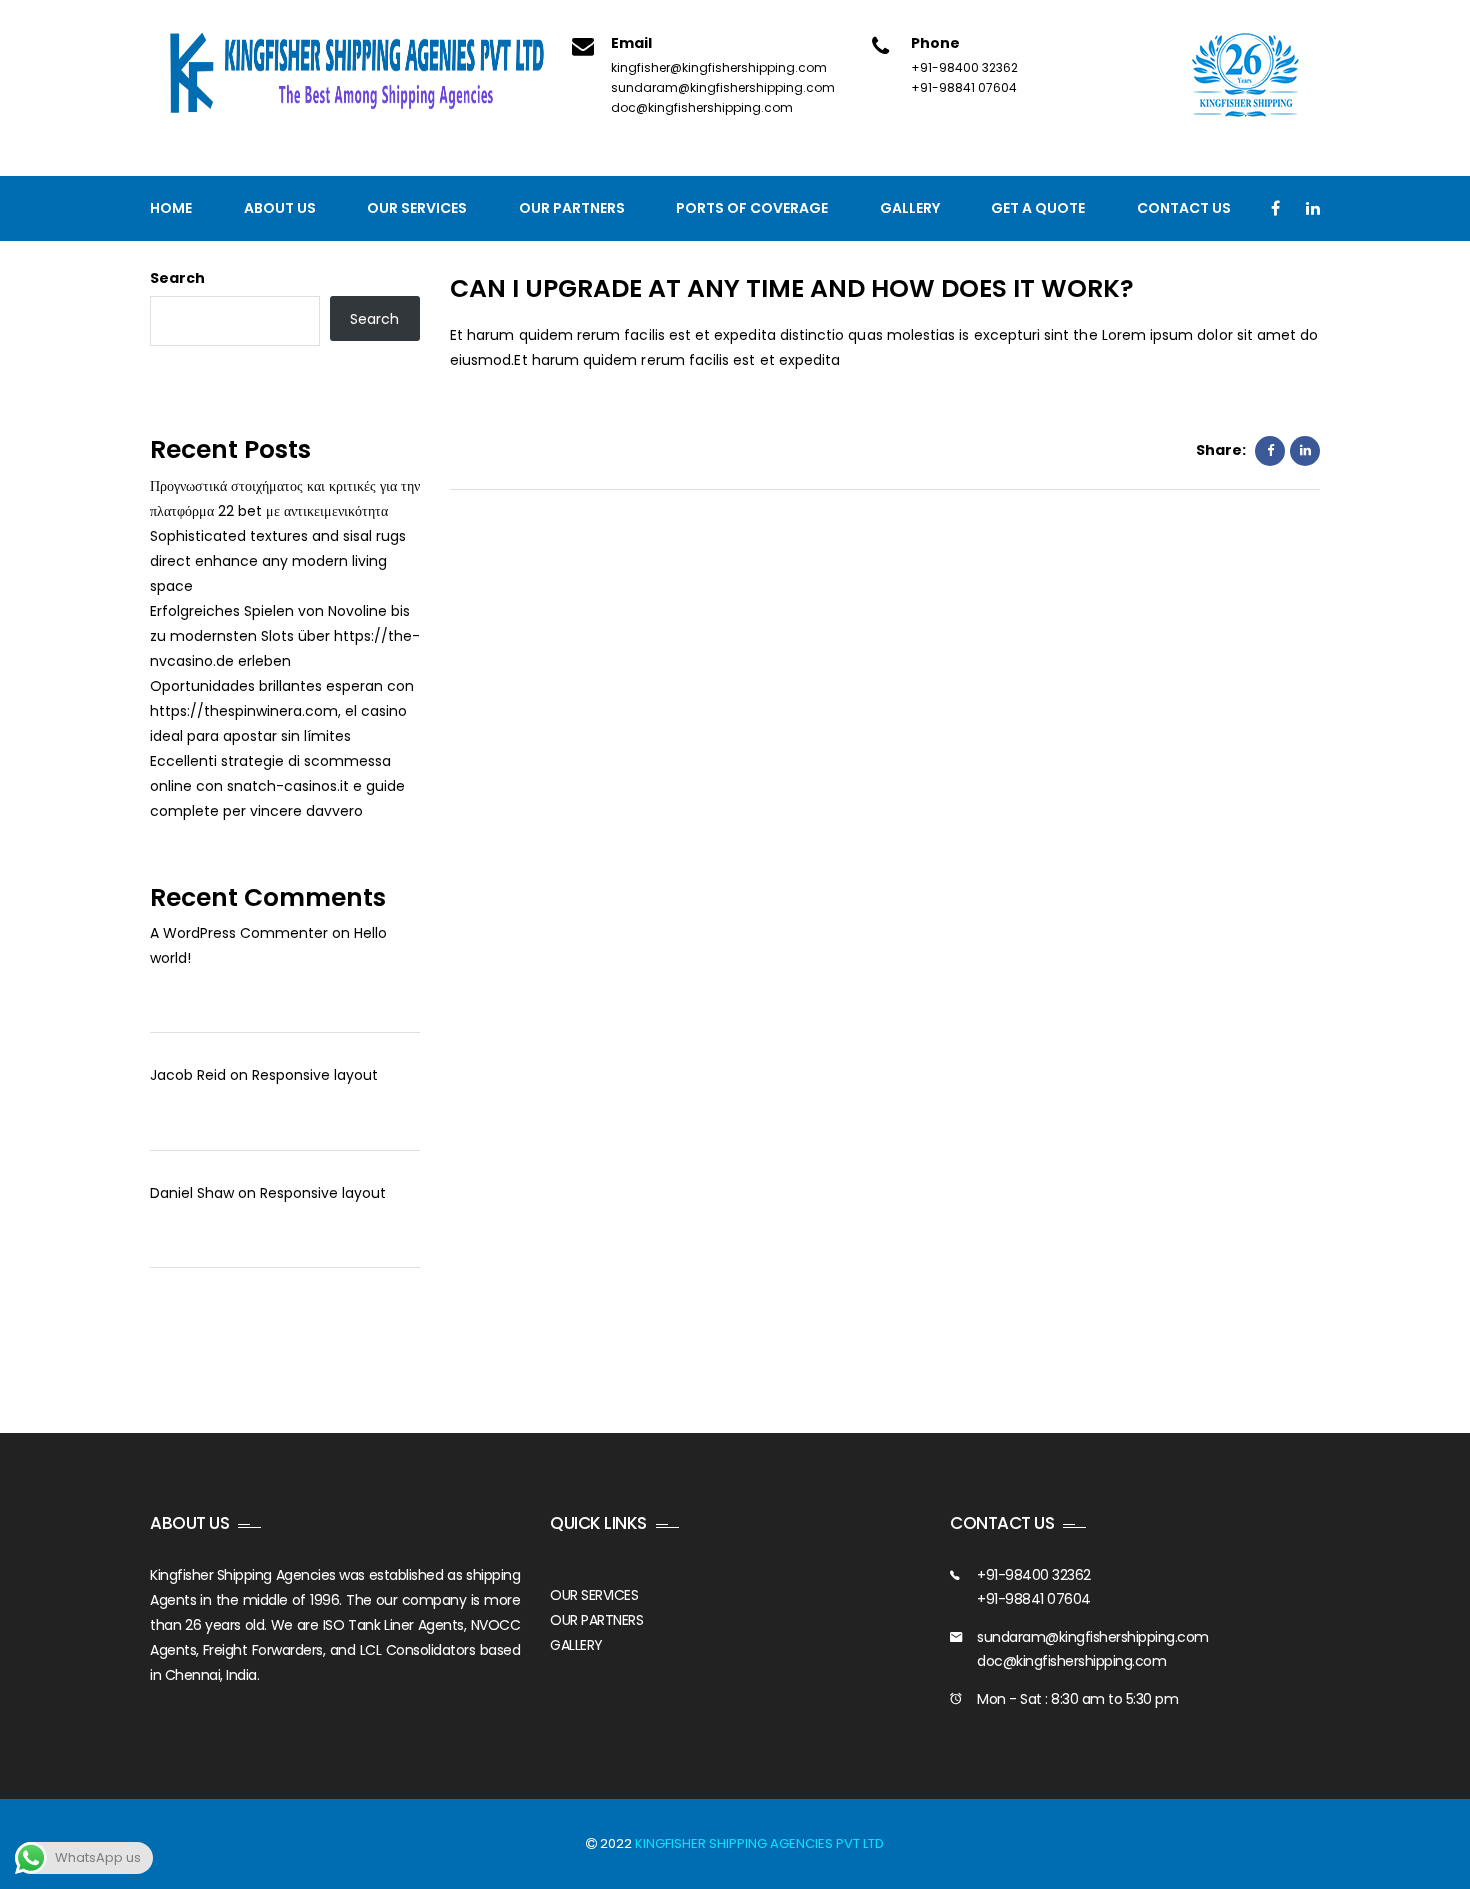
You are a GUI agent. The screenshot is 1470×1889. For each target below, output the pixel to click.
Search (177, 278)
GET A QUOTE (1038, 208)
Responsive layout (315, 1075)
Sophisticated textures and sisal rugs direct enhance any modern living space (278, 561)
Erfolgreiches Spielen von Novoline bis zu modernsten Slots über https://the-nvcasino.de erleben (285, 636)
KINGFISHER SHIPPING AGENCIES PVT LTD (759, 1843)
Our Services (417, 208)
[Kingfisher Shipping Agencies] (365, 74)
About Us (280, 208)
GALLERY (576, 1645)
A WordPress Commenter (239, 933)
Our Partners (572, 208)
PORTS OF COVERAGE (752, 208)
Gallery (910, 208)
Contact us (1184, 208)
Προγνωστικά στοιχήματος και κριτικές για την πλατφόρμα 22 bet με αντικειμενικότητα (285, 498)
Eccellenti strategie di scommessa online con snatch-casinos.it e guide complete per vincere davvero (277, 786)
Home (171, 208)
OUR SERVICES (594, 1595)
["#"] (1275, 209)
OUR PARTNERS (596, 1620)
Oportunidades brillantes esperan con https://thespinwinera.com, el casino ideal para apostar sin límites (282, 711)
